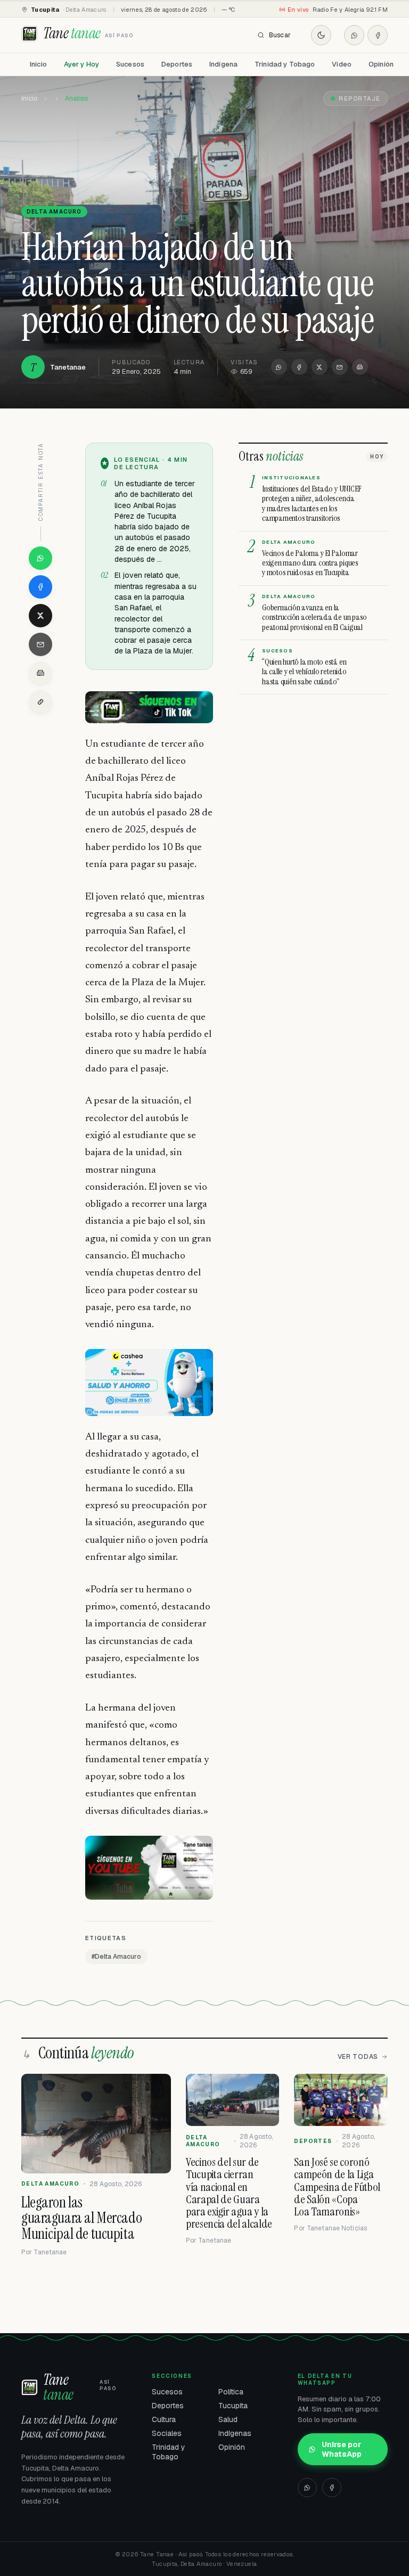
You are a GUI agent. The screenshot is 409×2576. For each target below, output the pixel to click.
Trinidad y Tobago (285, 64)
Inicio (38, 64)
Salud (228, 2419)
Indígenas (235, 2433)
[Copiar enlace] (40, 702)
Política (231, 2392)
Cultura (164, 2419)
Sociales (167, 2433)
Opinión (381, 64)
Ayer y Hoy (81, 64)
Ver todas (358, 2057)
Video (342, 64)
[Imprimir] (360, 367)
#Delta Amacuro (116, 1957)
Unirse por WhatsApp (342, 2449)
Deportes (177, 64)
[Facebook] (378, 35)
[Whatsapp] (354, 35)
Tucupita (233, 2406)
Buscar (280, 35)
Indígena (223, 64)
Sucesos (130, 64)
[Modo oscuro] (321, 35)
